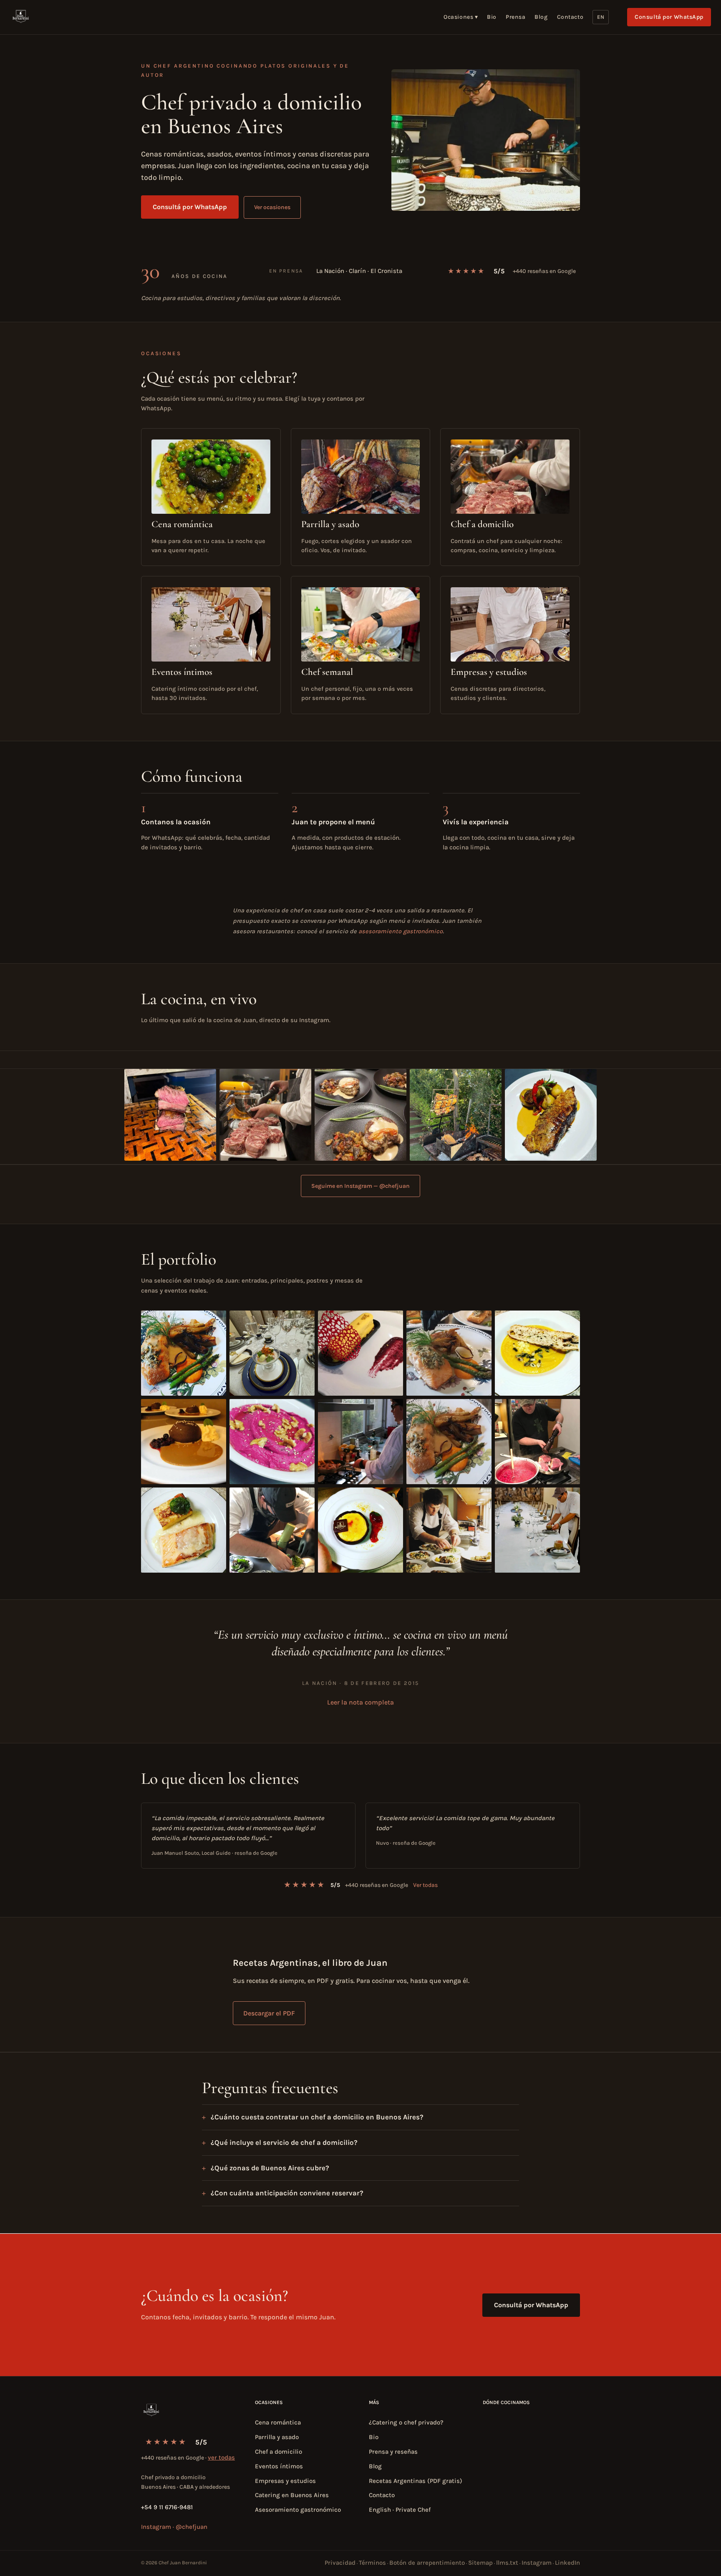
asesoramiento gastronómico (401, 931)
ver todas (221, 2457)
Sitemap (480, 2563)
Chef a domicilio (279, 2452)
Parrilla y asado (277, 2437)
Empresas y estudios (285, 2481)
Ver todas (425, 1885)
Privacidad (340, 2563)
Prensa (516, 17)
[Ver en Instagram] (170, 1115)
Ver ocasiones (272, 207)
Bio (492, 17)
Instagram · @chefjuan (174, 2527)
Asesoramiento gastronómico (298, 2510)
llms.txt (507, 2563)
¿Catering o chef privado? (406, 2422)
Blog (541, 17)
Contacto (570, 17)
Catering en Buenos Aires (292, 2495)
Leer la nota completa (360, 1702)
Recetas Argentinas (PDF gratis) (416, 2481)
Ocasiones (461, 17)
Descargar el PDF (269, 2013)
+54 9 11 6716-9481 (167, 2507)
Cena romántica (278, 2422)
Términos (372, 2563)
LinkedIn (567, 2563)
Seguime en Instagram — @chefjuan (360, 1186)
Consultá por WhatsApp (669, 17)
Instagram (537, 2563)
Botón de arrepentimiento (427, 2563)
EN (601, 17)
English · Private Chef (400, 2510)
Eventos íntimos (279, 2466)
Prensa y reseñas (393, 2452)
